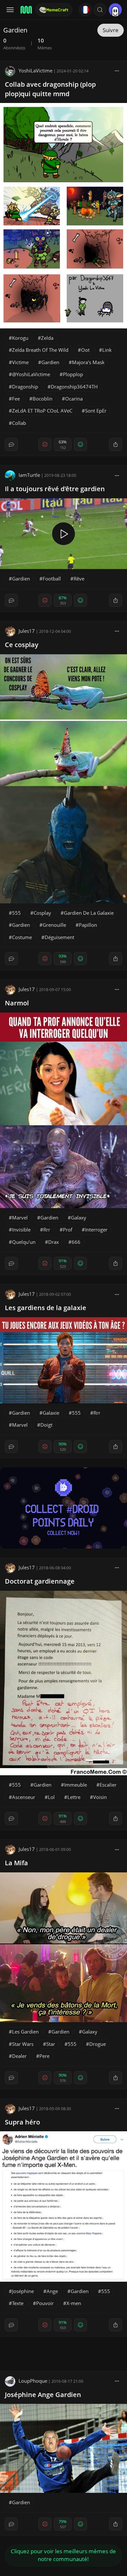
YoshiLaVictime (35, 70)
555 (16, 913)
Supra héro (22, 2122)
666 (76, 1242)
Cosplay (42, 913)
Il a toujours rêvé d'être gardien (55, 489)
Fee (16, 399)
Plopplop (73, 374)
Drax (54, 1242)
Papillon (88, 925)
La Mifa (16, 1863)
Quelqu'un (24, 1242)
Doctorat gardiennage (40, 1581)
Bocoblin (42, 399)
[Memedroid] (26, 10)
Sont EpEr (96, 411)
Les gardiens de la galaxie (46, 1308)
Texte (18, 2303)
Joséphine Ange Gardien (43, 2395)
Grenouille (54, 925)
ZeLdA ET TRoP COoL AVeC (42, 411)
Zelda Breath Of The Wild (40, 350)
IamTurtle (29, 475)
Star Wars (23, 2044)
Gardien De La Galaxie (89, 913)
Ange (52, 2291)
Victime (20, 362)
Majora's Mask (88, 362)
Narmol (17, 1003)
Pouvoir (45, 2303)
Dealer (19, 2056)
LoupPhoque (33, 2381)
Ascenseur (24, 1797)
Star (51, 2044)
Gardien (50, 362)
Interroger (96, 1230)
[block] (117, 70)
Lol (51, 1797)
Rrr (47, 1230)
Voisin (100, 1797)
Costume (22, 937)
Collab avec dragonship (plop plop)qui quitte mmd (50, 89)
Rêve (79, 579)
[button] (100, 10)
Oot (85, 350)
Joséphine (23, 2291)
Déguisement (59, 937)
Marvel (20, 1218)
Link (107, 350)
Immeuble (76, 1785)
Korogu (20, 338)
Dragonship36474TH (74, 387)
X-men (74, 2303)
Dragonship (25, 387)
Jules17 (27, 631)
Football (52, 579)
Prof (68, 1230)
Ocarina (74, 399)
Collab (19, 423)
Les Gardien (25, 2032)
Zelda (47, 338)
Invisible (21, 1230)
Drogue (98, 2044)
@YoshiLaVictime (31, 374)
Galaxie (51, 1413)
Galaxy (79, 1218)
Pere (44, 2056)
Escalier (108, 1785)
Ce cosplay (22, 645)
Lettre (74, 1797)
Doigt (46, 1425)
